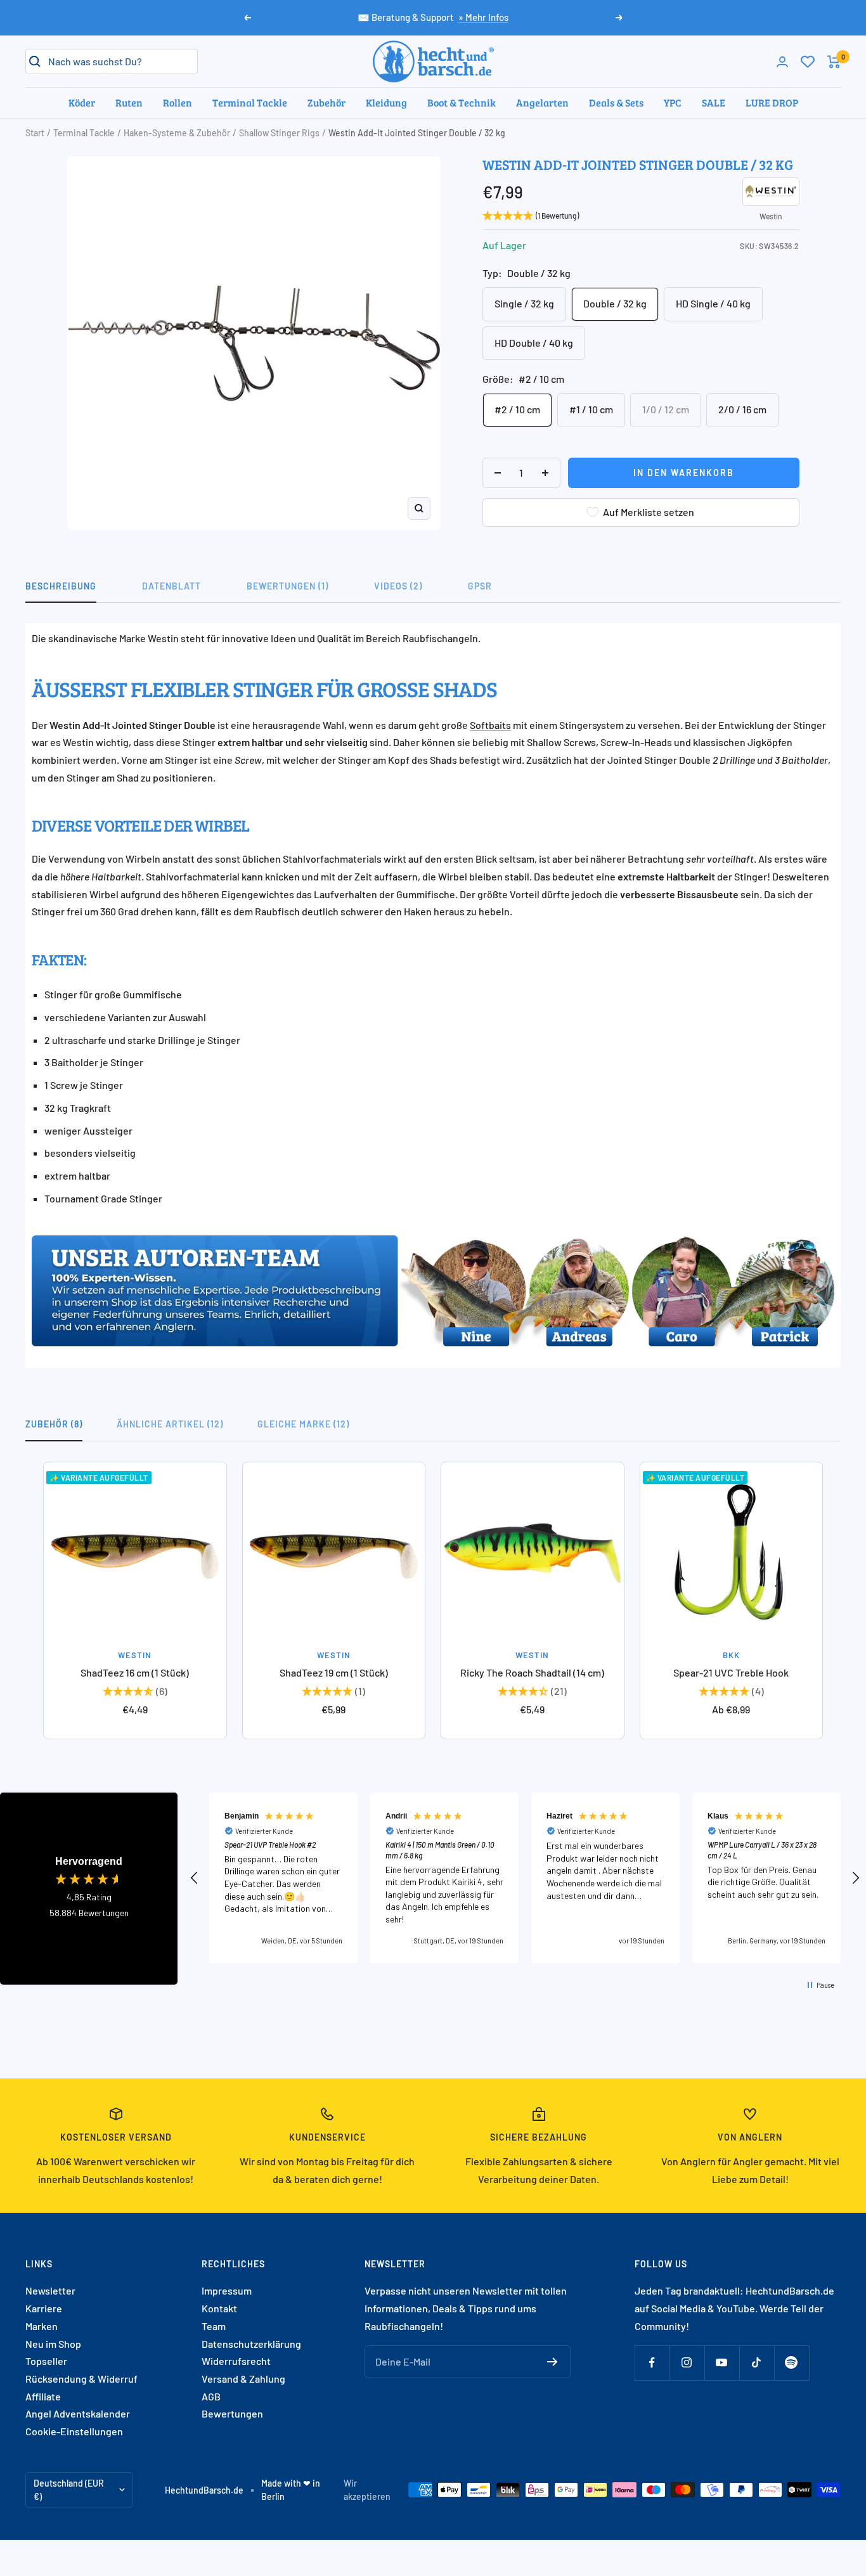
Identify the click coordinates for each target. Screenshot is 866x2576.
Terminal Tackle (250, 102)
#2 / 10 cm (517, 409)
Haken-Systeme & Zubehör (177, 133)
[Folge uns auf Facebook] (652, 2363)
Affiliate (43, 2396)
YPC (673, 102)
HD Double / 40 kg (534, 343)
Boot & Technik (462, 102)
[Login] (782, 62)
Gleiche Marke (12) (303, 1424)
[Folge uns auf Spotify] (792, 2363)
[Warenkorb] (834, 62)
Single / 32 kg (524, 303)
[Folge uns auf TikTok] (757, 2363)
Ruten (129, 102)
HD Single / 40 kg (713, 303)
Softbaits (490, 725)
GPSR (480, 586)
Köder (82, 102)
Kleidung (386, 102)
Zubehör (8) (54, 1424)
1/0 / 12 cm (666, 409)
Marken (42, 2326)
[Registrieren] (553, 2362)
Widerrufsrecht (236, 2361)
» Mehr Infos (483, 17)
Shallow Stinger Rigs (279, 133)
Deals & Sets (616, 102)
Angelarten (542, 102)
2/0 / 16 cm (742, 409)
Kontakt (219, 2308)
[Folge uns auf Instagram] (687, 2363)
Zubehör (326, 102)
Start (35, 133)
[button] (195, 1878)
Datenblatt (171, 586)
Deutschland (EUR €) (69, 2490)
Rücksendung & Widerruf (81, 2379)
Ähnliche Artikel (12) (170, 1424)
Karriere (44, 2308)
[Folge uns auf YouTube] (722, 2363)
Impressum (227, 2290)
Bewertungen (232, 2413)
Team (214, 2326)
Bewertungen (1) (288, 586)
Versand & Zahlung (243, 2379)
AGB (211, 2396)
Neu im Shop (53, 2344)
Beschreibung (61, 586)
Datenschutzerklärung (251, 2344)
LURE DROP (772, 102)
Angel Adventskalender (78, 2413)
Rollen (178, 102)
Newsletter (50, 2290)
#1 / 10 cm (591, 409)
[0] (808, 61)
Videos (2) (398, 586)
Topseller (46, 2361)
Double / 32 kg (615, 303)
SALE (714, 102)
